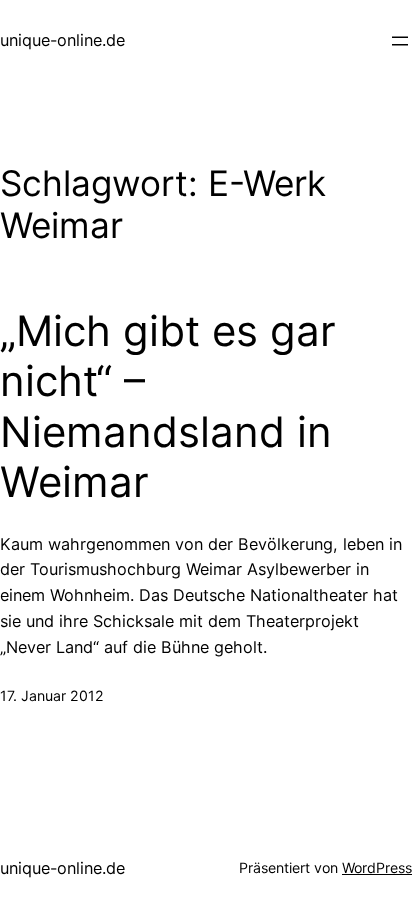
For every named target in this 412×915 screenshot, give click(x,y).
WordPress (377, 867)
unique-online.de (62, 40)
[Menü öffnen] (400, 41)
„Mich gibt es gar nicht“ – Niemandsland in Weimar (168, 406)
